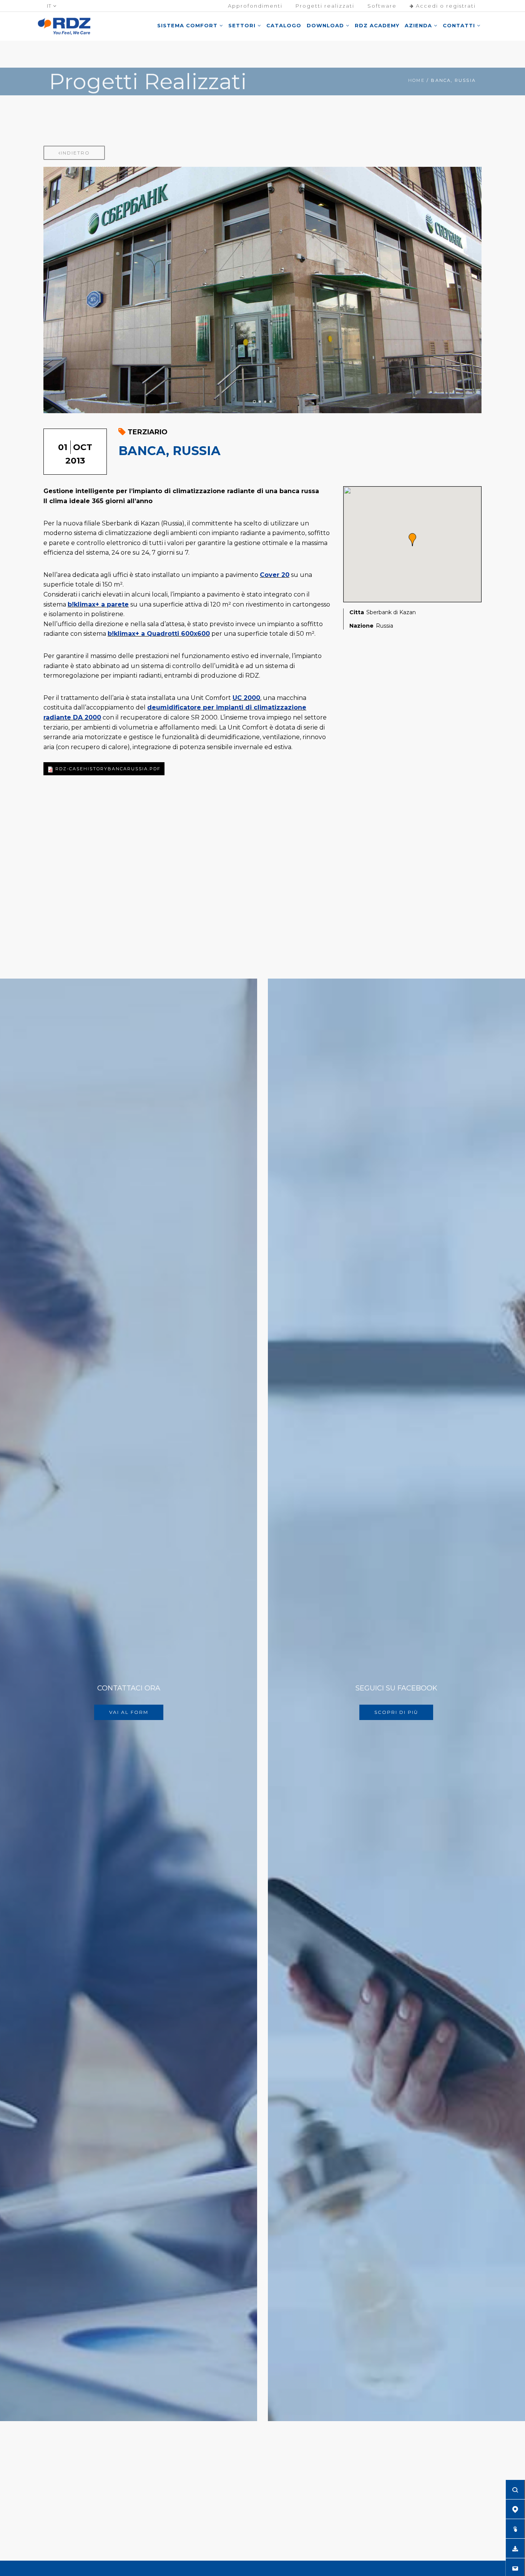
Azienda (419, 25)
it (50, 6)
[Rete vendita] (515, 2509)
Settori (243, 25)
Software (382, 6)
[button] (412, 540)
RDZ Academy (377, 25)
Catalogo (284, 25)
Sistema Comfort (188, 25)
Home (416, 80)
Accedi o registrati (445, 6)
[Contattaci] (515, 2568)
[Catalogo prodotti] (515, 2529)
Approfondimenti (255, 6)
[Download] (515, 2548)
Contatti (460, 25)
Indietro (75, 153)
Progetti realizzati (325, 6)
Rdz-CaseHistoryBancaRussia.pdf (108, 769)
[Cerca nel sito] (515, 2490)
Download (326, 25)
